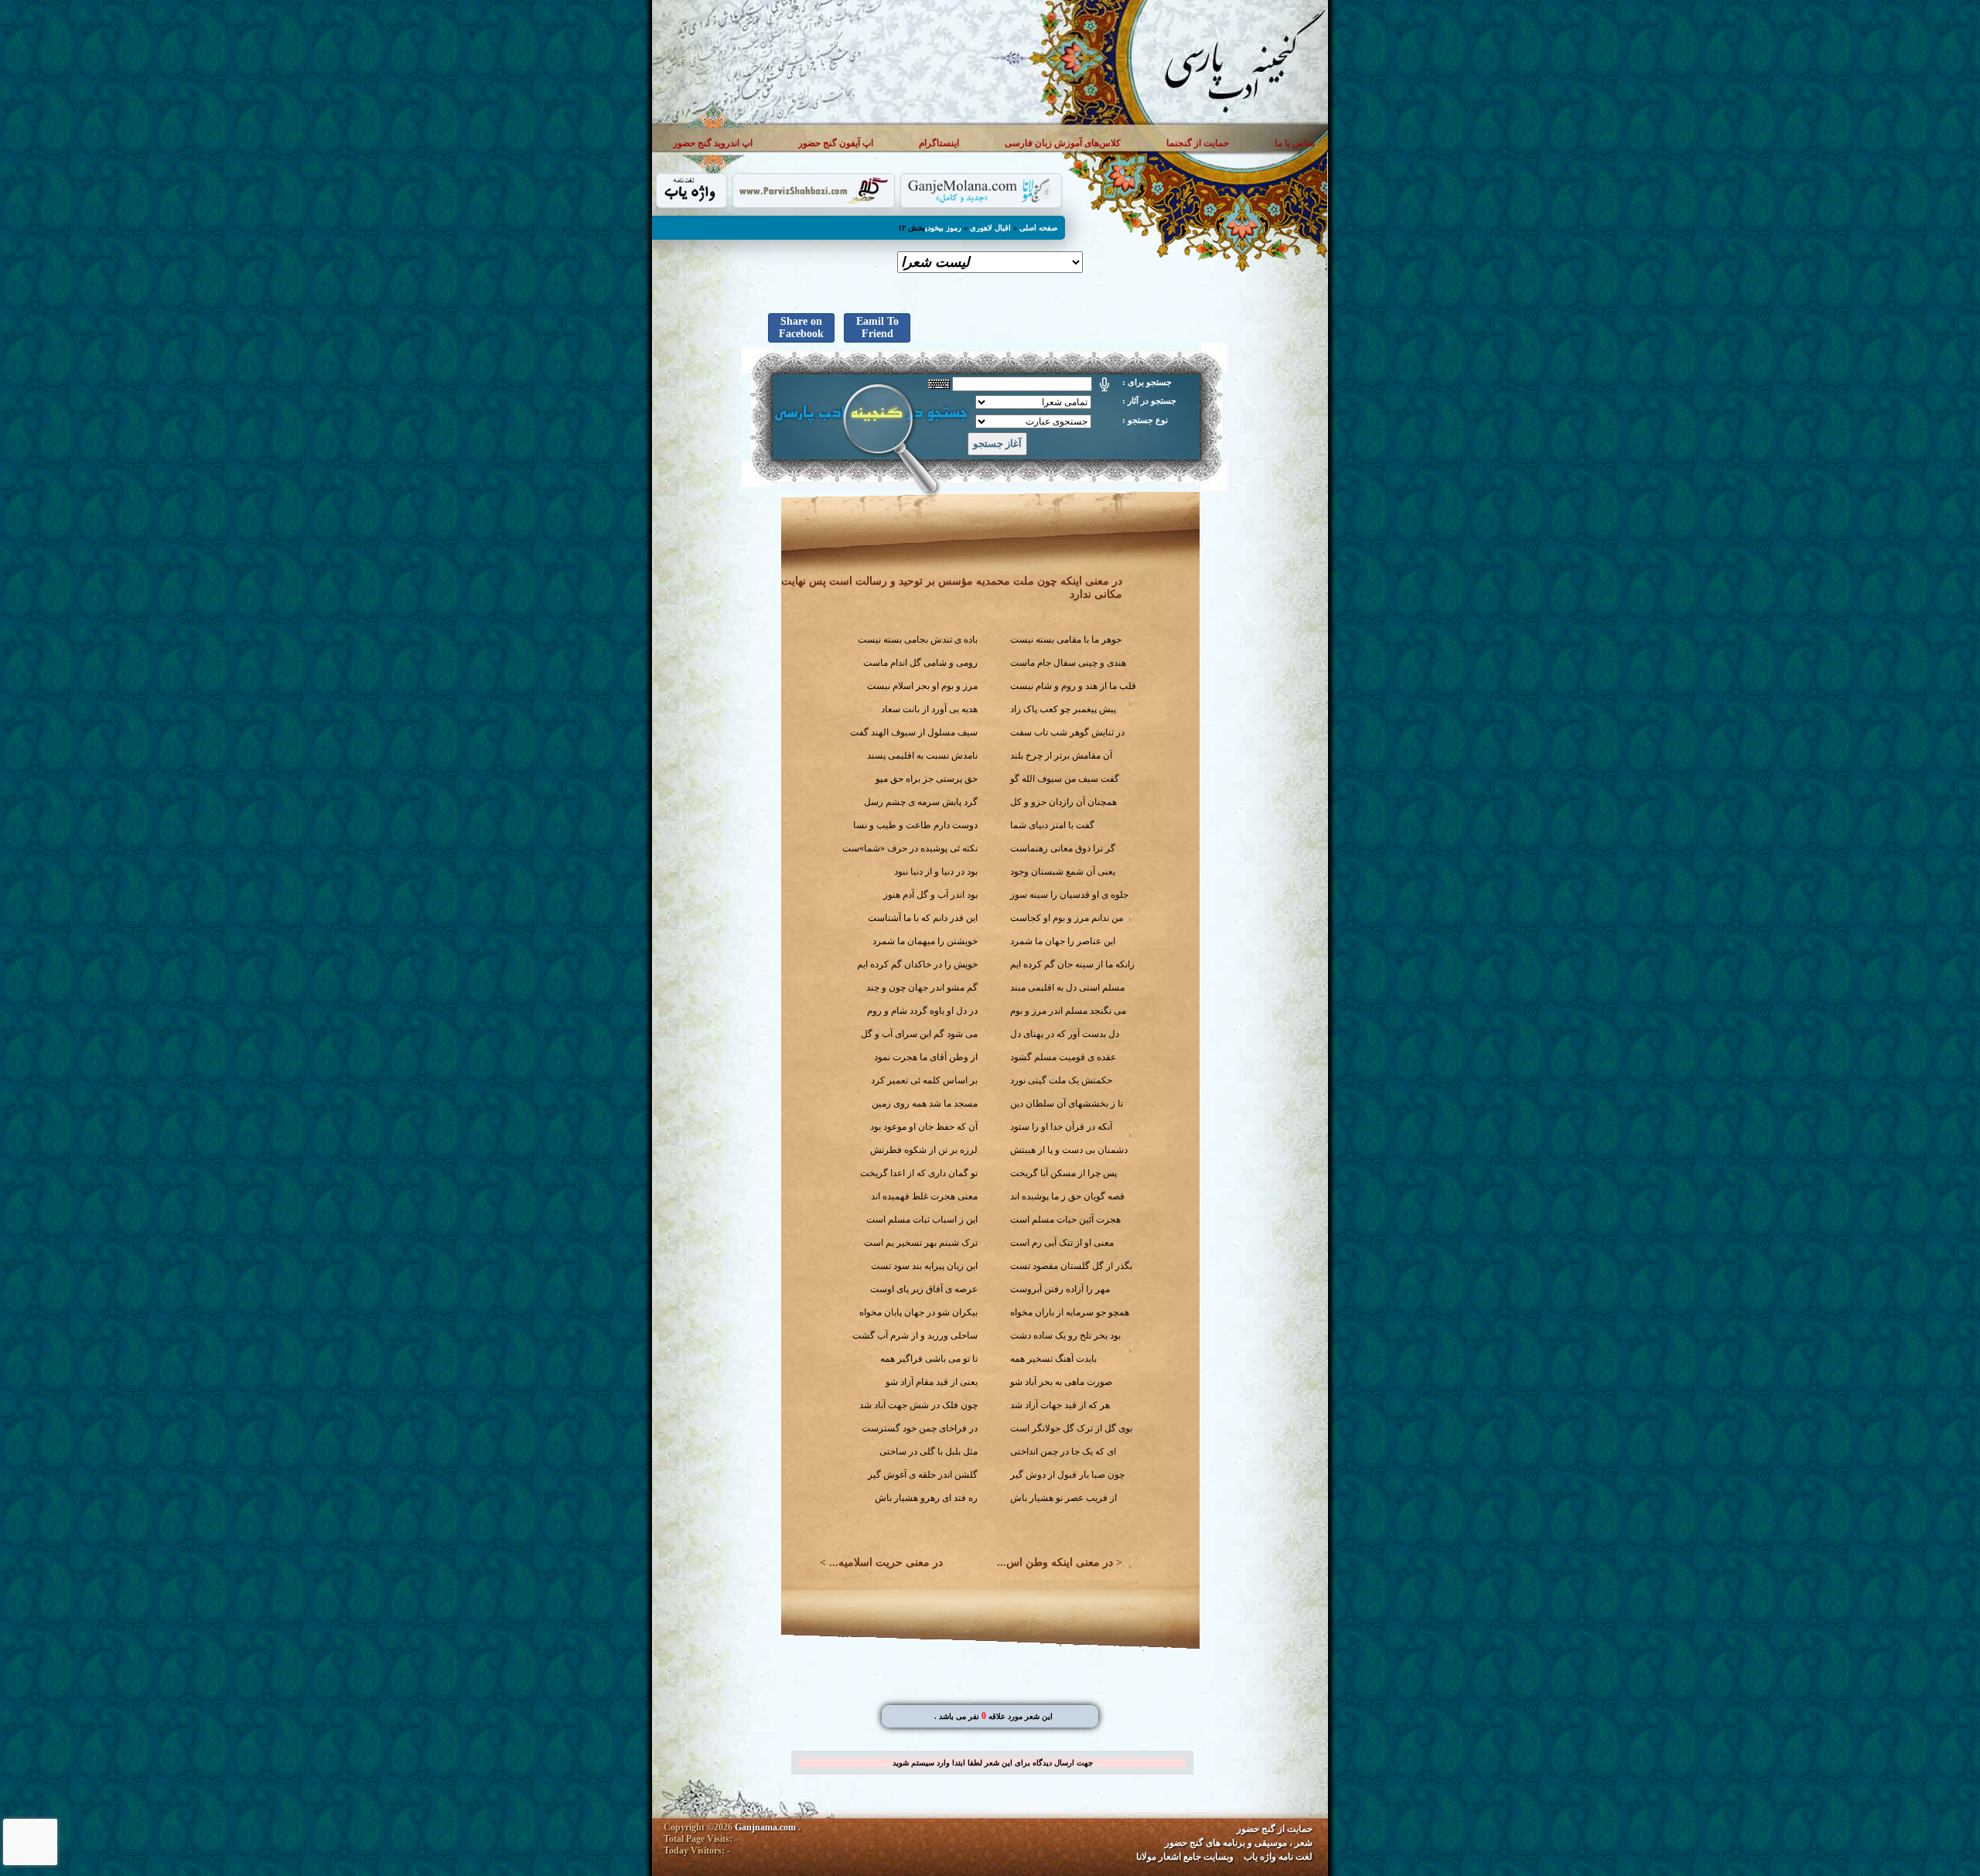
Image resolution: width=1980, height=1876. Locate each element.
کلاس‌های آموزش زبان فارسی (1063, 143)
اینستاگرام (939, 143)
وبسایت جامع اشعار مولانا (1185, 1857)
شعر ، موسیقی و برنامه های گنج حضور (1239, 1843)
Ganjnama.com (765, 1827)
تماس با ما (1295, 143)
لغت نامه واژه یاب (1278, 1857)
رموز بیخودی (943, 228)
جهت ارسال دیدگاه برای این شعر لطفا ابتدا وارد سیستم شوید (993, 1763)
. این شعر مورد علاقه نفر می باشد (993, 1716)
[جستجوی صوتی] (1104, 384)
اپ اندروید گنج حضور (713, 143)
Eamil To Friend (877, 327)
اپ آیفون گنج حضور (836, 143)
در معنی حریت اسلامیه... (886, 1562)
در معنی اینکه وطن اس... (1055, 1562)
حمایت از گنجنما (1198, 143)
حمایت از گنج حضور (1275, 1829)
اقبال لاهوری (990, 228)
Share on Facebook (801, 327)
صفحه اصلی (1038, 228)
